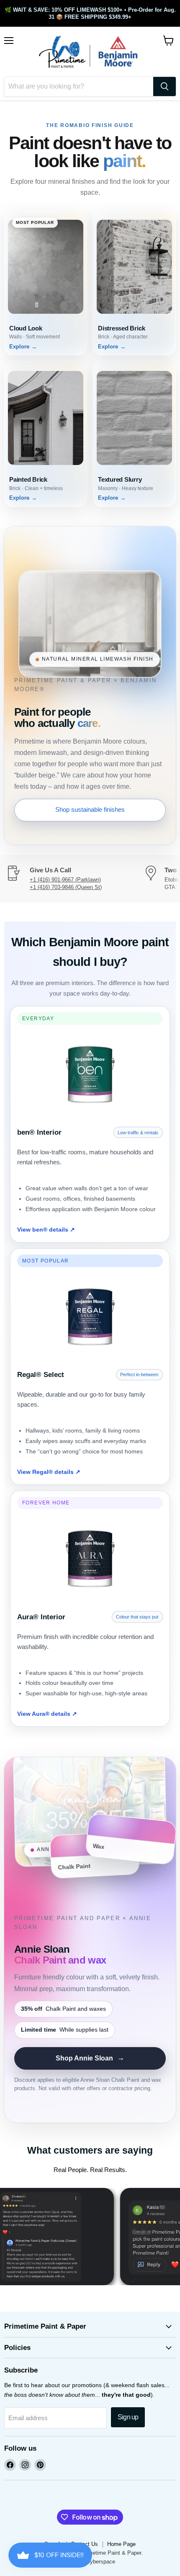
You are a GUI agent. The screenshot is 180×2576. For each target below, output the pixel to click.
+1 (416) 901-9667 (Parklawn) (65, 880)
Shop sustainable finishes (90, 809)
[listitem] (46, 283)
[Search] (165, 86)
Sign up (128, 2417)
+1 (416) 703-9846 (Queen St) (66, 887)
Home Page (121, 2544)
